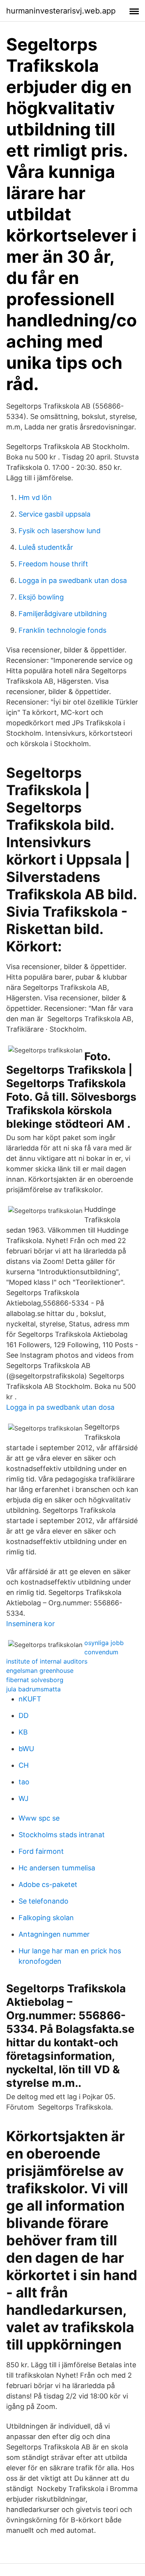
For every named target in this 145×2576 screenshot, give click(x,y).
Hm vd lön (35, 497)
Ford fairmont (41, 1851)
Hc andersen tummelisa (57, 1868)
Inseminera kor (31, 1624)
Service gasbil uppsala (55, 514)
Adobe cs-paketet (48, 1884)
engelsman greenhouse (40, 1671)
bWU (26, 1749)
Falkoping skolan (46, 1918)
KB (23, 1732)
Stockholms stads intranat (62, 1835)
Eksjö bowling (41, 597)
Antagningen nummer (54, 1934)
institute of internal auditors (47, 1661)
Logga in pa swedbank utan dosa (73, 580)
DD (24, 1715)
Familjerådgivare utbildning (63, 614)
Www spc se (39, 1818)
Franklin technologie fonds (62, 630)
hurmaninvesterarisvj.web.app (61, 11)
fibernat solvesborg (35, 1680)
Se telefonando (43, 1901)
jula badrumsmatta (33, 1689)
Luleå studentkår (46, 547)
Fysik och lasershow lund (60, 531)
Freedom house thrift (53, 564)
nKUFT (30, 1699)
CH (24, 1765)
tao (24, 1782)
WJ (24, 1798)
